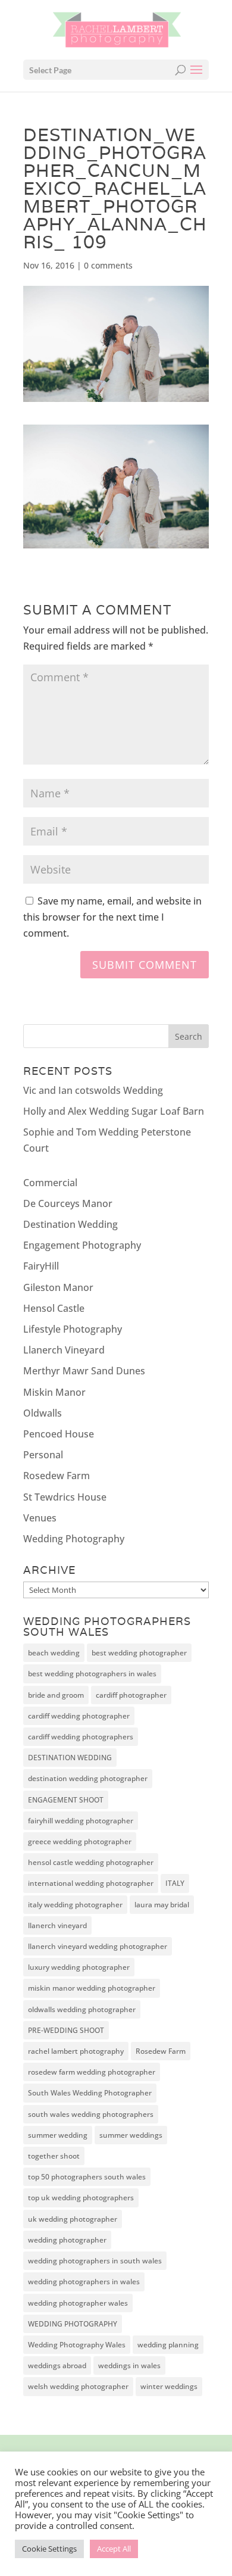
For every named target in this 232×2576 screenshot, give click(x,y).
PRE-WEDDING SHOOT (66, 2030)
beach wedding (54, 1653)
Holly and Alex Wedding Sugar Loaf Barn (114, 1111)
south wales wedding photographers (91, 2114)
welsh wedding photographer (78, 2386)
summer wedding (58, 2135)
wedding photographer (67, 2240)
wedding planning (168, 2345)
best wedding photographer (139, 1653)
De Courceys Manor (68, 1203)
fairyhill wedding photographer (81, 1821)
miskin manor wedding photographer (92, 1988)
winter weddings (169, 2386)
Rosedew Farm (57, 1476)
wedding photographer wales (78, 2303)
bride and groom (56, 1695)
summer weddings (131, 2135)
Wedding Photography (74, 1539)
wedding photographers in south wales (95, 2261)
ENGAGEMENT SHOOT (66, 1800)
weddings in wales (129, 2366)
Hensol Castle (54, 1308)
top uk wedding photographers (81, 2198)
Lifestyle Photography (73, 1329)
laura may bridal (162, 1905)
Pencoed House (59, 1434)
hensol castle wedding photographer (91, 1862)
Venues (40, 1518)
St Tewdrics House (65, 1497)
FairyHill (41, 1266)
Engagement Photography (82, 1245)
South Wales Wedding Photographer (90, 2093)
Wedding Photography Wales (77, 2345)
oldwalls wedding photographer (82, 2009)
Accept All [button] (114, 2549)
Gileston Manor (58, 1287)
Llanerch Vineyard (64, 1350)
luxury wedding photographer (79, 1967)
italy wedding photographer (75, 1905)
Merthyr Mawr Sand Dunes (84, 1371)
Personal (43, 1455)
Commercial (50, 1183)
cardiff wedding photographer (79, 1716)
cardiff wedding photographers (81, 1737)
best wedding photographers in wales (92, 1674)
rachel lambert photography (76, 2051)
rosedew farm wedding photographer (92, 2072)
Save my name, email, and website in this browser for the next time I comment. (112, 917)
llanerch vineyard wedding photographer (98, 1946)
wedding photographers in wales (84, 2282)
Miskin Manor (54, 1392)
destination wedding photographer (88, 1778)
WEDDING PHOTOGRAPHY (73, 2324)
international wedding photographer (91, 1883)
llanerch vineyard (57, 1925)
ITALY (175, 1883)
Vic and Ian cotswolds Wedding (93, 1090)
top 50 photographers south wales (87, 2177)
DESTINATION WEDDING (70, 1758)
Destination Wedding (70, 1224)
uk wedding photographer (73, 2219)
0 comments (108, 265)
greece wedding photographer (80, 1841)
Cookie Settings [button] (49, 2549)
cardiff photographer (131, 1695)
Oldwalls (43, 1413)
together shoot (54, 2156)
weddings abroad (57, 2366)
